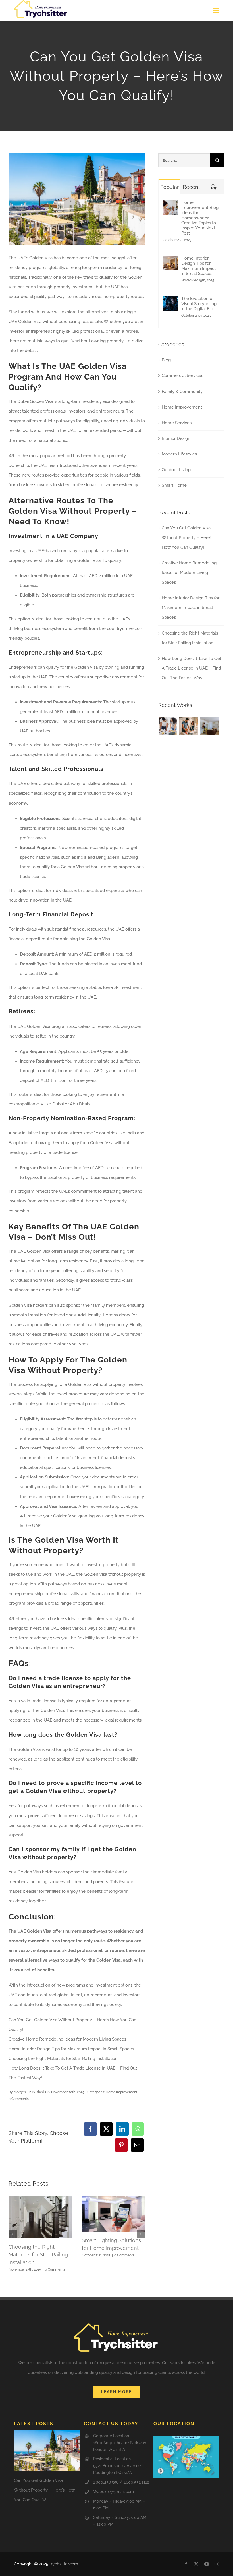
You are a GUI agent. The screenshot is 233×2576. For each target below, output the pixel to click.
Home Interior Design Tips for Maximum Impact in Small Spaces (71, 2049)
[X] (106, 2129)
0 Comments (19, 2099)
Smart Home (174, 485)
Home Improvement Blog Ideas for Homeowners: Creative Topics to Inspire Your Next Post (200, 218)
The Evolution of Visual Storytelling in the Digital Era (199, 304)
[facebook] (186, 2564)
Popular (169, 187)
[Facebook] (90, 2129)
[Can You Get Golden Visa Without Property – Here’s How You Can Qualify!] (47, 2450)
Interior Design (176, 438)
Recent (191, 187)
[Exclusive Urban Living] (210, 726)
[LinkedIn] (122, 2129)
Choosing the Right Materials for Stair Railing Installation (63, 2059)
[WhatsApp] (138, 2129)
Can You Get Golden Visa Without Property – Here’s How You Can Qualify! (187, 538)
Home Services (177, 423)
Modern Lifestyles (179, 454)
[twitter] (196, 2564)
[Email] (137, 2145)
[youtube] (207, 2564)
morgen (20, 2092)
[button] (13, 2234)
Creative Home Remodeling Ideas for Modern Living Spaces (67, 2039)
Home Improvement (121, 2092)
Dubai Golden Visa (35, 401)
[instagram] (217, 2564)
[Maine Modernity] (189, 726)
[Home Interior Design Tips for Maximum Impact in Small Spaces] (170, 260)
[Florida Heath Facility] (168, 726)
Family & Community (182, 392)
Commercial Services (182, 376)
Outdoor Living (176, 470)
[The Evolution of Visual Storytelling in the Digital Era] (170, 301)
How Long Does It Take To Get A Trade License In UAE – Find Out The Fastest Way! (192, 668)
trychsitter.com (64, 2564)
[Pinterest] (121, 2145)
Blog (166, 360)
